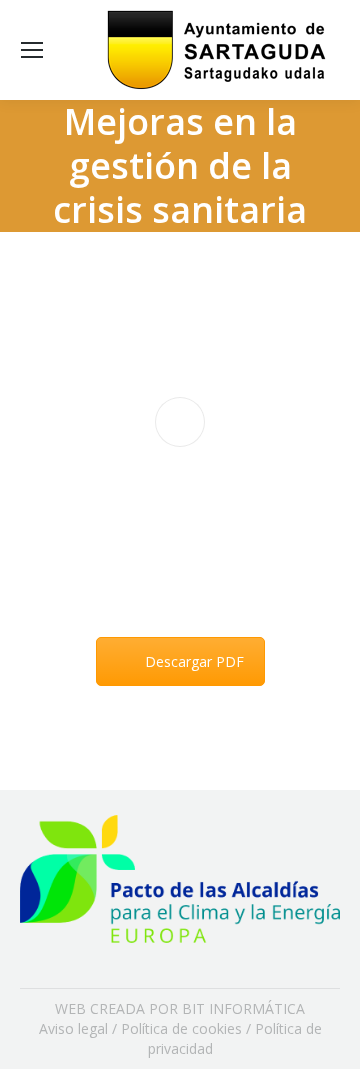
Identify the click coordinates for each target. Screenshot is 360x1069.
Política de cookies (181, 1028)
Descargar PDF (194, 661)
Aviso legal (73, 1028)
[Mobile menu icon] (32, 50)
